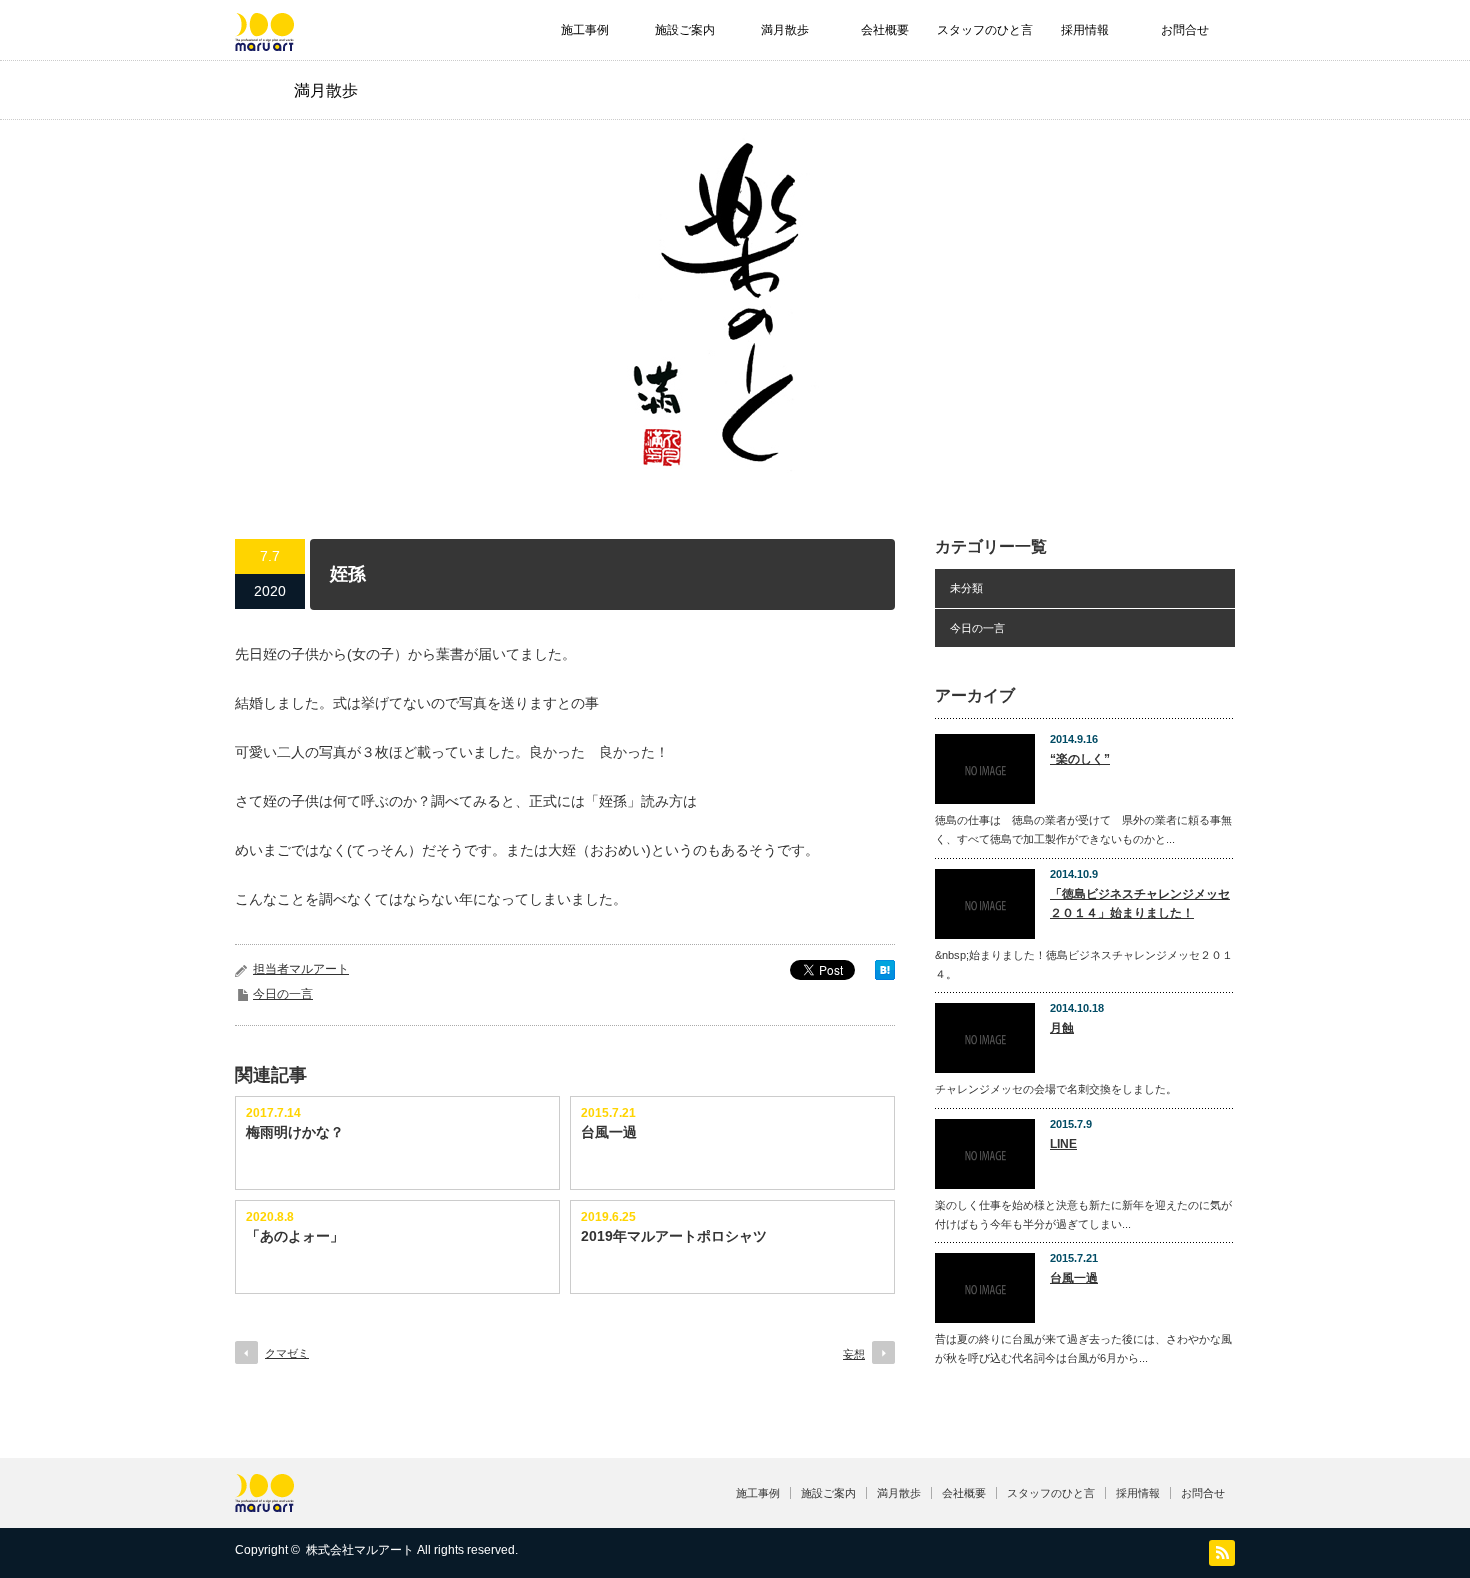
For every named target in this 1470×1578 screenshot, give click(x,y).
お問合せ (1185, 30)
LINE (1063, 1144)
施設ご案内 (685, 30)
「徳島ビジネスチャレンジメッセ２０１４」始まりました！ (1140, 903)
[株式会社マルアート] (264, 41)
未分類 (966, 588)
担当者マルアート (301, 969)
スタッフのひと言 (985, 30)
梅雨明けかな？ (295, 1132)
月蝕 (1062, 1028)
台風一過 (609, 1132)
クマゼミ (287, 1353)
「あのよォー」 (295, 1236)
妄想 (854, 1354)
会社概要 (885, 30)
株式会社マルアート (360, 1550)
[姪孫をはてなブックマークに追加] (885, 975)
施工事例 (585, 30)
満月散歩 (785, 30)
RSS (1222, 1553)
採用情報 (1085, 30)
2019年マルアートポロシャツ (674, 1236)
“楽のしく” (1080, 759)
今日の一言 (283, 994)
